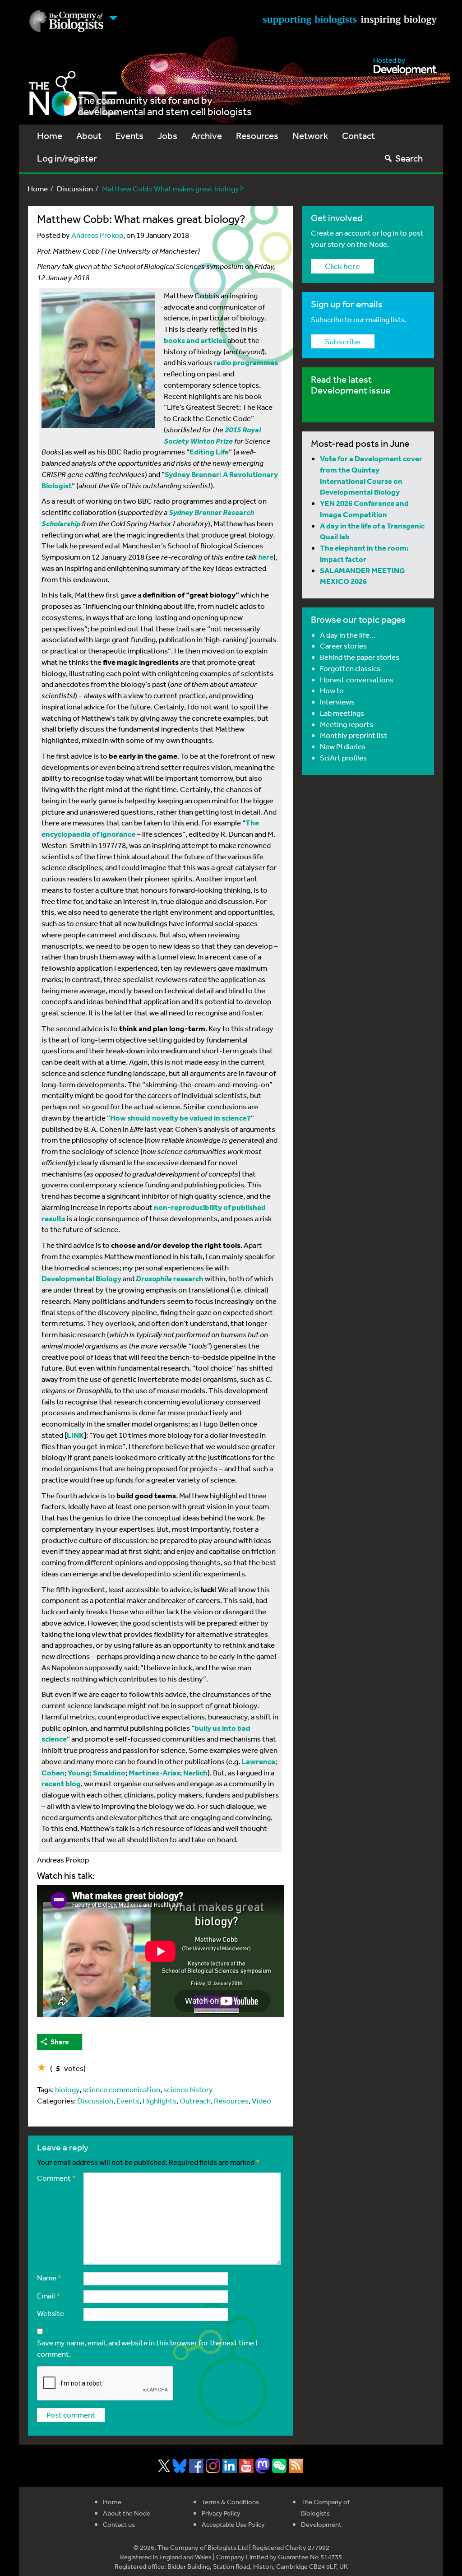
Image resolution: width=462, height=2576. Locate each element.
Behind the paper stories (360, 657)
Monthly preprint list (353, 735)
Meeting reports (346, 724)
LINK (75, 1435)
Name (49, 2277)
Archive (207, 136)
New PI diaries (343, 746)
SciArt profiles (343, 758)
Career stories (343, 646)
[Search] (388, 158)
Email (49, 2296)
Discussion (75, 188)
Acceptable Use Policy (233, 2524)
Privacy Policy (221, 2513)
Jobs (167, 136)
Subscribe (343, 341)
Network (310, 136)
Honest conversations (357, 679)
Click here (342, 266)
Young (79, 1772)
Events (129, 136)
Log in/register (67, 158)
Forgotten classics (350, 668)
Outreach (195, 2101)
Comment (57, 2178)
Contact (358, 136)
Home (50, 136)
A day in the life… (348, 635)
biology (67, 2089)
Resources (257, 136)
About (89, 136)
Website (51, 2313)
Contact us (119, 2524)
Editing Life (209, 452)
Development (321, 2524)
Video (261, 2101)
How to (332, 690)
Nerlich (195, 1772)
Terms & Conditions (230, 2502)
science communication (121, 2089)
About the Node (127, 2513)
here (266, 557)
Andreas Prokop (97, 235)
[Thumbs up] (42, 2067)
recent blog (61, 1783)
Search (409, 158)
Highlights (159, 2101)
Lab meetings (342, 713)
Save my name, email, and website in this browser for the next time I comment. (147, 2348)
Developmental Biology (81, 1278)
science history (188, 2089)
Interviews (337, 702)
